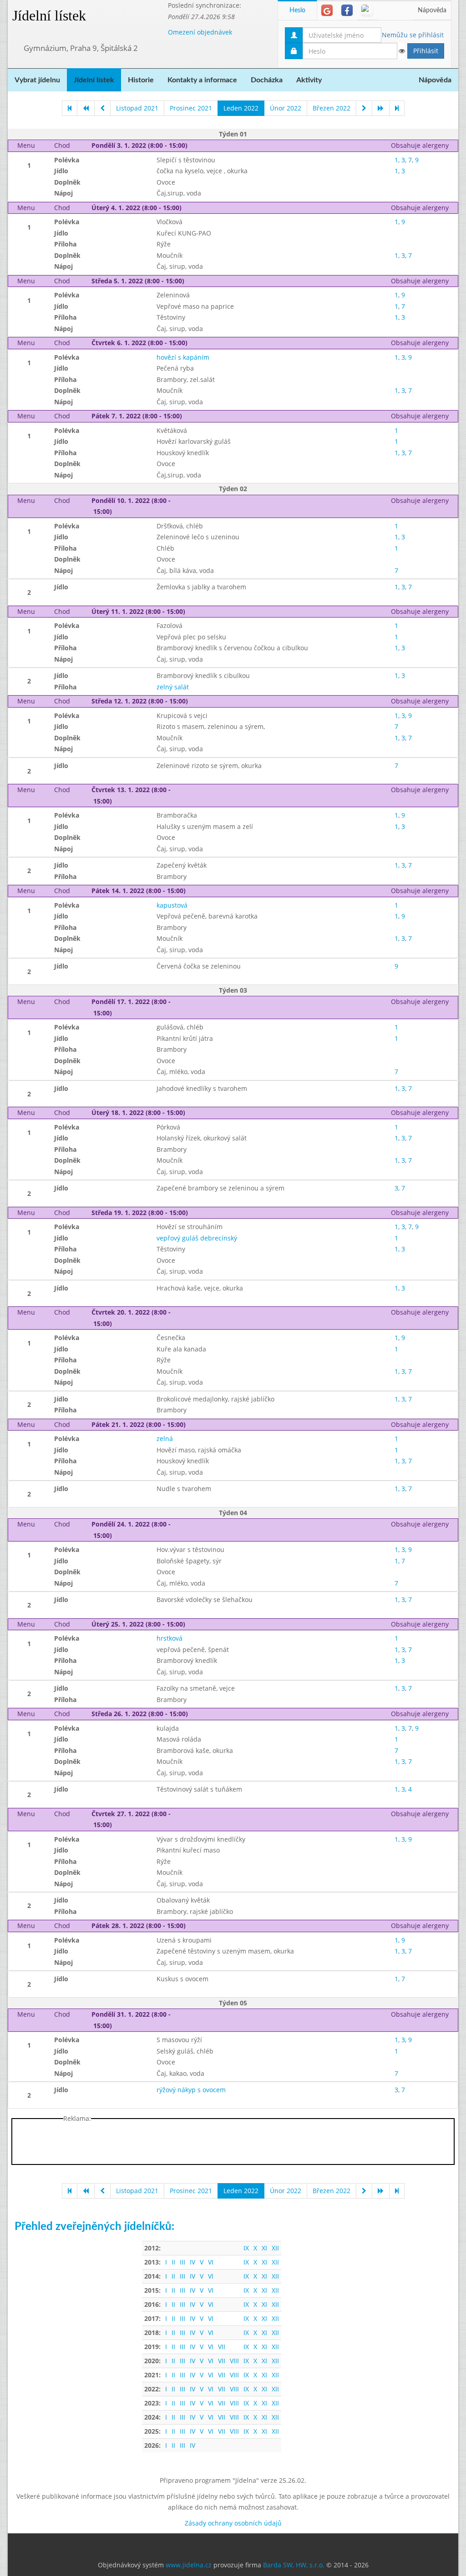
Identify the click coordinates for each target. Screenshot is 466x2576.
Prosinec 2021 (191, 108)
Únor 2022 (286, 108)
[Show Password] (401, 51)
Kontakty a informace (202, 80)
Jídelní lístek (49, 15)
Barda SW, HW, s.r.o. (294, 2565)
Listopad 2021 (137, 108)
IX (246, 2248)
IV (192, 2262)
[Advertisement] (233, 2144)
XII (275, 2248)
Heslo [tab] (297, 10)
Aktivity (309, 80)
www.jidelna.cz (189, 2565)
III (182, 2262)
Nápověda (432, 10)
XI (264, 2248)
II (173, 2262)
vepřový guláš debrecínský (197, 1238)
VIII (234, 2361)
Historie (141, 80)
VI (211, 2262)
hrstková (170, 1638)
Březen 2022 (332, 108)
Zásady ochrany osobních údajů (233, 2523)
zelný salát (173, 687)
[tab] (327, 10)
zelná (165, 1439)
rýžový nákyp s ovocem (191, 2090)
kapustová (172, 905)
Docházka (267, 80)
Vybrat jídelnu (37, 80)
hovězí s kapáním (183, 357)
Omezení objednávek (200, 32)
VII (222, 2347)
